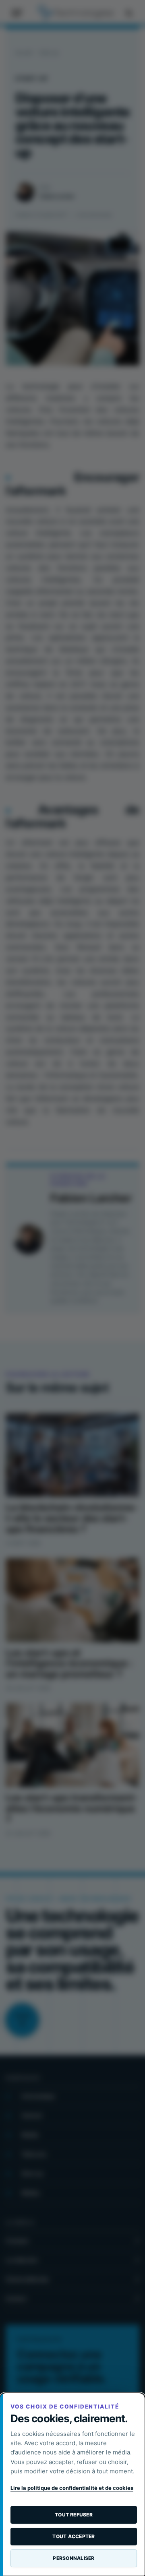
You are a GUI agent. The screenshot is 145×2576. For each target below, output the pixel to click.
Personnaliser (74, 2558)
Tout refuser (74, 2515)
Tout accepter (74, 2536)
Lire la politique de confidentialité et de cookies (72, 2488)
